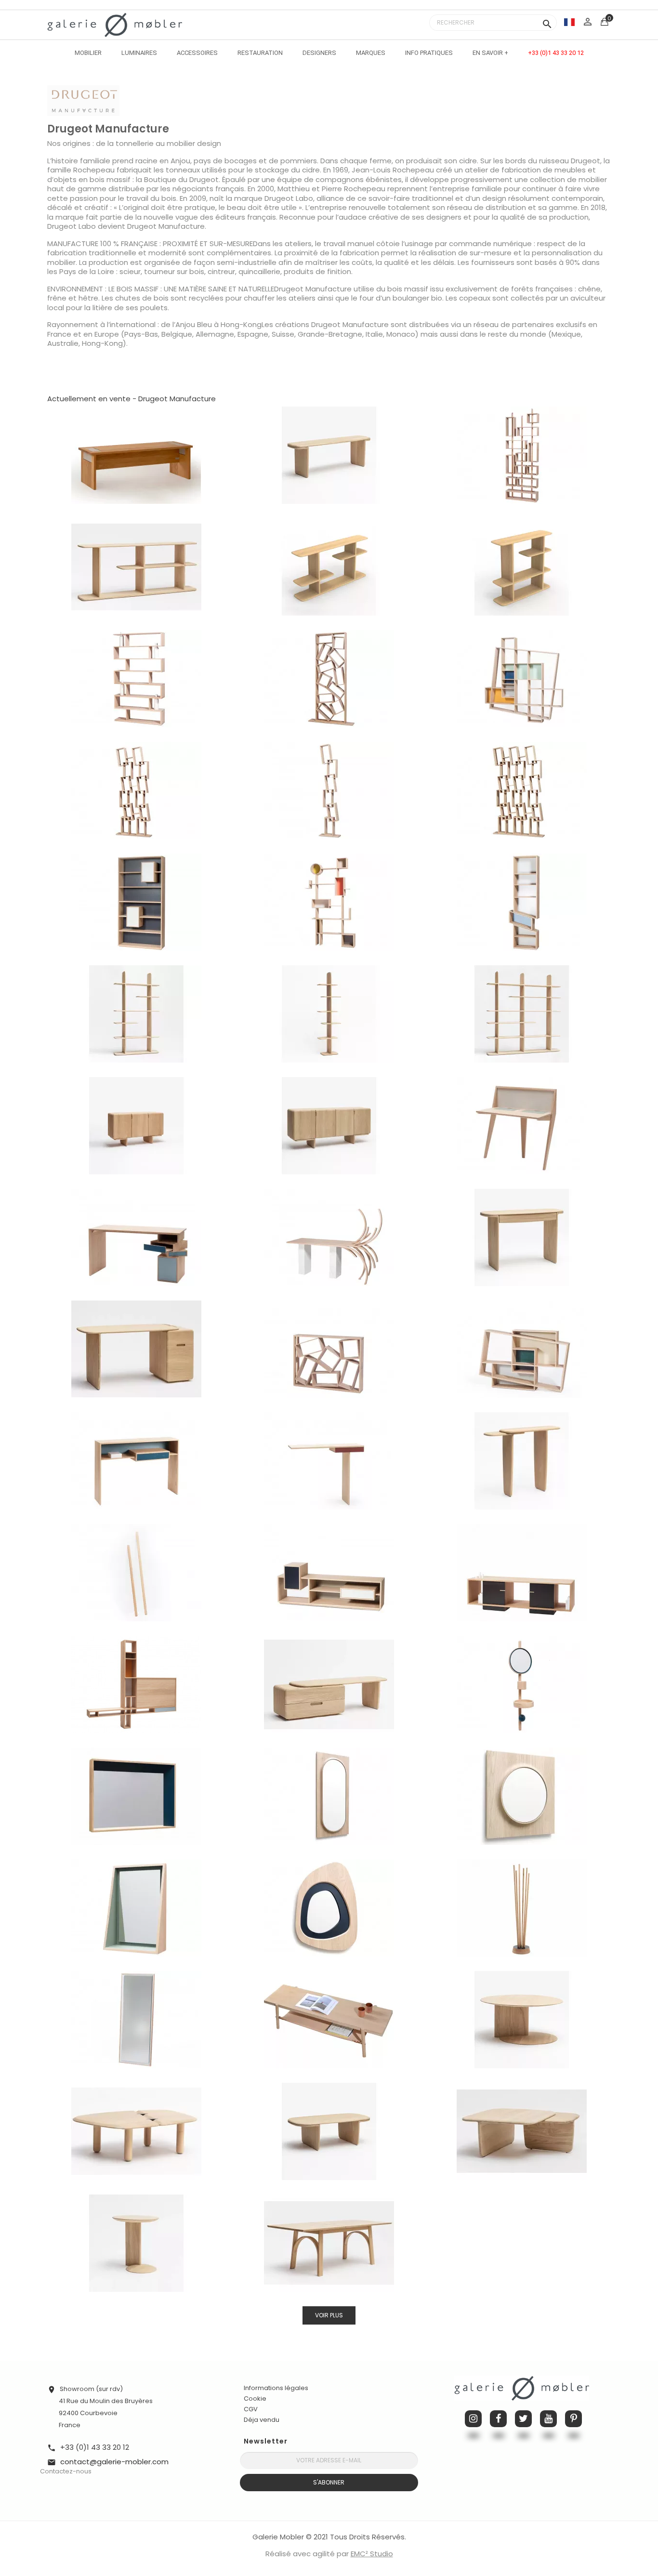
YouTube (548, 2419)
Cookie (255, 2399)
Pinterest (573, 2419)
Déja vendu (262, 2420)
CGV (251, 2409)
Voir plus (329, 2315)
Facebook (498, 2419)
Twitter (523, 2419)
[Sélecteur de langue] (569, 22)
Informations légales (276, 2388)
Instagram (473, 2419)
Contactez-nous (66, 2471)
